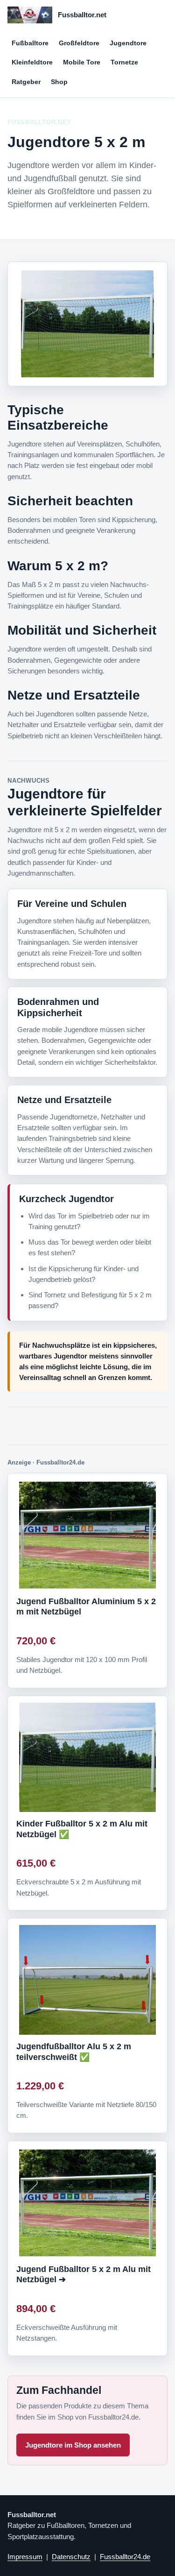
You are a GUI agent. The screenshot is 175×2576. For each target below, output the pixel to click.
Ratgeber (26, 82)
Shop (59, 82)
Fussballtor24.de (125, 2557)
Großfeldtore (79, 43)
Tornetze (124, 62)
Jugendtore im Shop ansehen (73, 2445)
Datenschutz (71, 2557)
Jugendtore (128, 43)
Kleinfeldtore (32, 62)
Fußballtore (30, 43)
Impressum (25, 2557)
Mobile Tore (82, 62)
